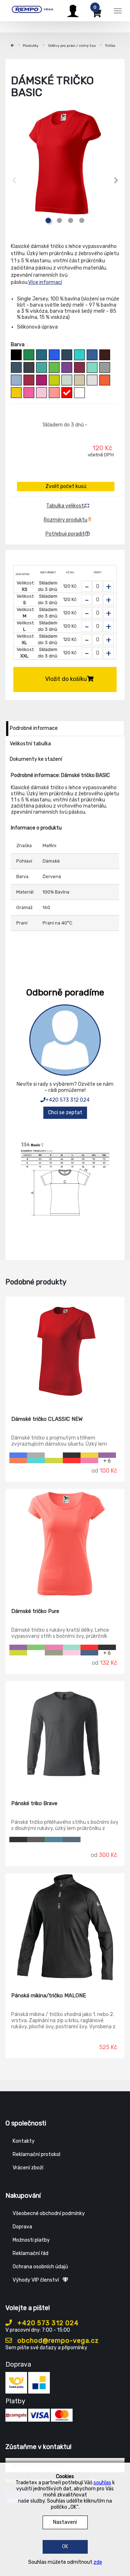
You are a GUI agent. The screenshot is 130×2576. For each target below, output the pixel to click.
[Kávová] (105, 355)
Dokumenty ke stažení (36, 759)
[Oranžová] (105, 380)
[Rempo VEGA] (32, 10)
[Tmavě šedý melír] (105, 367)
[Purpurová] (29, 393)
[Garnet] (79, 367)
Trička (110, 46)
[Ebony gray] (29, 367)
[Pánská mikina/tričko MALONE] (65, 1928)
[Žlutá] (16, 393)
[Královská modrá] (54, 355)
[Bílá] (79, 393)
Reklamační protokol (36, 2154)
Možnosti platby (31, 2240)
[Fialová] (67, 367)
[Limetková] (54, 380)
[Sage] (67, 380)
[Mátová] (92, 367)
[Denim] (16, 367)
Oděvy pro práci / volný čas (72, 46)
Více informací (45, 282)
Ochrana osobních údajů (40, 2267)
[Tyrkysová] (79, 355)
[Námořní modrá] (67, 355)
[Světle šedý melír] (92, 380)
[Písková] (79, 380)
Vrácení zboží (28, 2168)
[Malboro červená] (29, 380)
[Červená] (67, 393)
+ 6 (107, 1461)
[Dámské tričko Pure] (65, 1543)
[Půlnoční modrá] (89, 1653)
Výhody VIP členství (36, 2280)
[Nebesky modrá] (16, 380)
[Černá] (16, 355)
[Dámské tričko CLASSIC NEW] (65, 1351)
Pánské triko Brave (34, 1803)
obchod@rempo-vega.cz (57, 2341)
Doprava (22, 2227)
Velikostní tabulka (30, 744)
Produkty (31, 46)
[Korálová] (54, 393)
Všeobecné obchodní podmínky (49, 2213)
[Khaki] (54, 1653)
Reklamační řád (31, 2253)
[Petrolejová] (42, 355)
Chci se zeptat (65, 1113)
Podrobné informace (34, 728)
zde (98, 2562)
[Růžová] (42, 393)
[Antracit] (36, 1840)
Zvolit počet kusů (66, 486)
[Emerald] (42, 367)
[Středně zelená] (29, 355)
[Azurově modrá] (92, 355)
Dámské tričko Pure (35, 1611)
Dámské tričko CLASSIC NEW (47, 1419)
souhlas (102, 2483)
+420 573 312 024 (68, 1100)
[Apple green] (54, 367)
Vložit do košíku (66, 679)
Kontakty (24, 2141)
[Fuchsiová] (42, 380)
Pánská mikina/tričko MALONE (49, 1996)
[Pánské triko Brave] (65, 1735)
